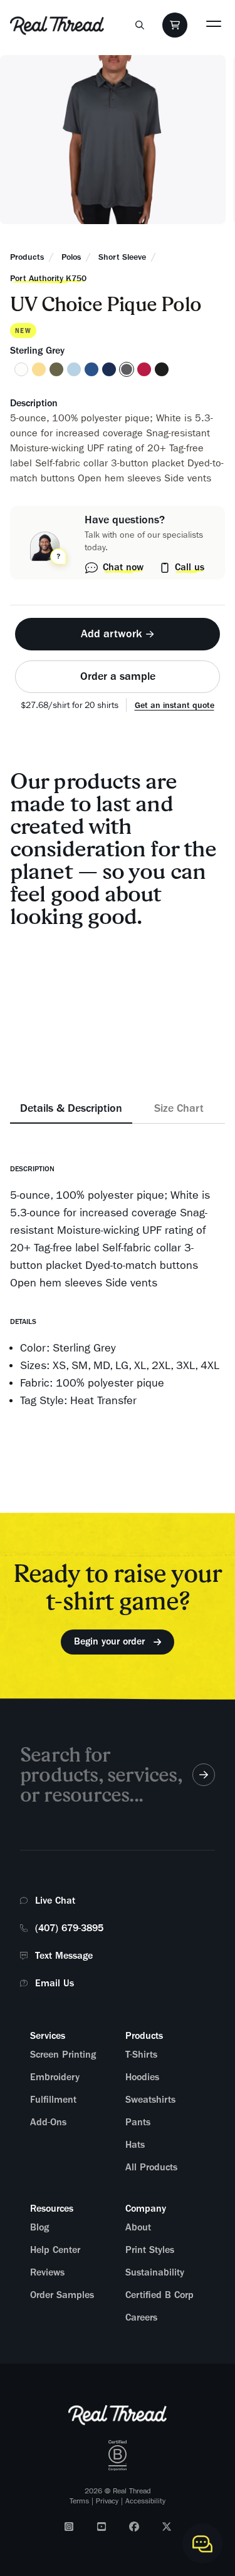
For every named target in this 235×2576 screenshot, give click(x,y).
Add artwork (112, 634)
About (138, 2227)
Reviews (47, 2272)
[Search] (140, 25)
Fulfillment (53, 2100)
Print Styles (150, 2250)
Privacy (107, 2501)
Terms (79, 2501)
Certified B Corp (159, 2295)
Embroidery (55, 2077)
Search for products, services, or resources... (101, 1774)
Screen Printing (63, 2055)
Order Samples (62, 2295)
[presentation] (118, 628)
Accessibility (145, 2501)
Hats (135, 2145)
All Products (151, 2167)
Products (27, 257)
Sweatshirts (150, 2100)
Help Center (55, 2250)
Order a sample (118, 676)
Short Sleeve (122, 257)
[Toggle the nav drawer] (214, 23)
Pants (138, 2122)
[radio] (21, 369)
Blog (39, 2227)
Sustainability (155, 2272)
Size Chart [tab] (179, 1108)
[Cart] (175, 25)
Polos (71, 257)
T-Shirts (141, 2055)
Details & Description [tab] (71, 1108)
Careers (141, 2317)
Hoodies (142, 2077)
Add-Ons (48, 2122)
